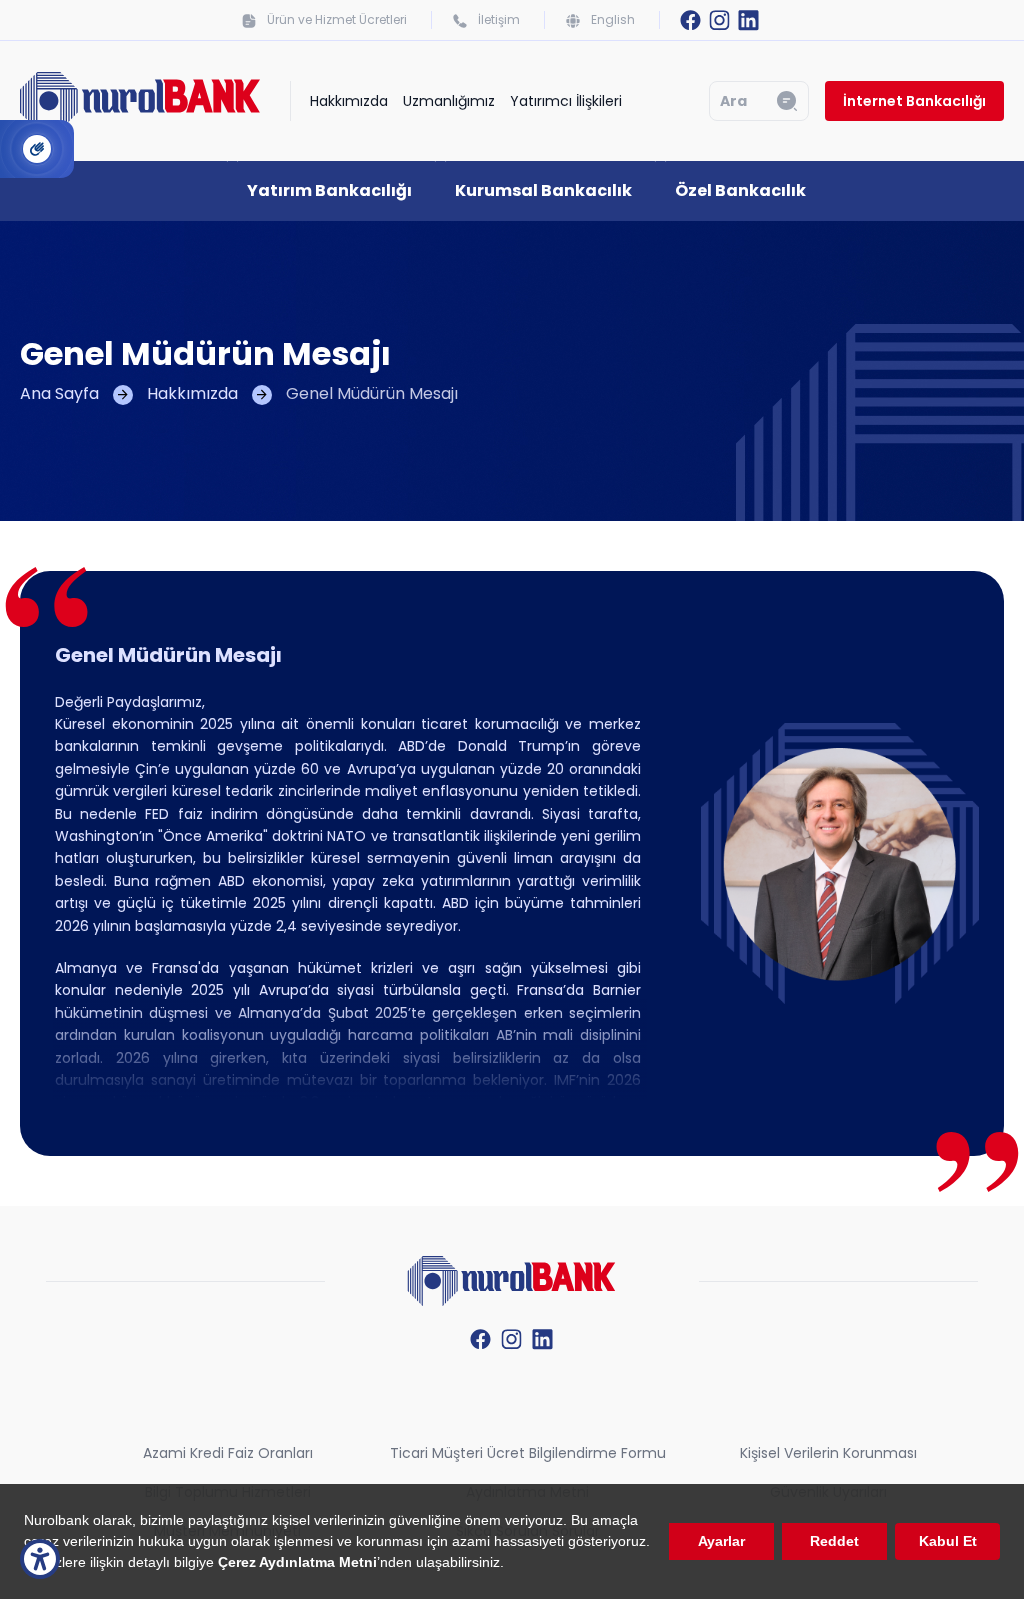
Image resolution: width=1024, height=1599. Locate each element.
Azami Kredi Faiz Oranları (228, 1453)
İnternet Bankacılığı (914, 101)
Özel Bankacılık (740, 190)
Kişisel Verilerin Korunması (828, 1453)
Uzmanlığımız (449, 101)
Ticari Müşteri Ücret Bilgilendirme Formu (528, 1453)
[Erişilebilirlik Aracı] (40, 1559)
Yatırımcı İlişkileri (566, 101)
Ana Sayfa (59, 393)
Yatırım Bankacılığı (329, 190)
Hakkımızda (349, 101)
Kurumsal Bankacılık (543, 190)
